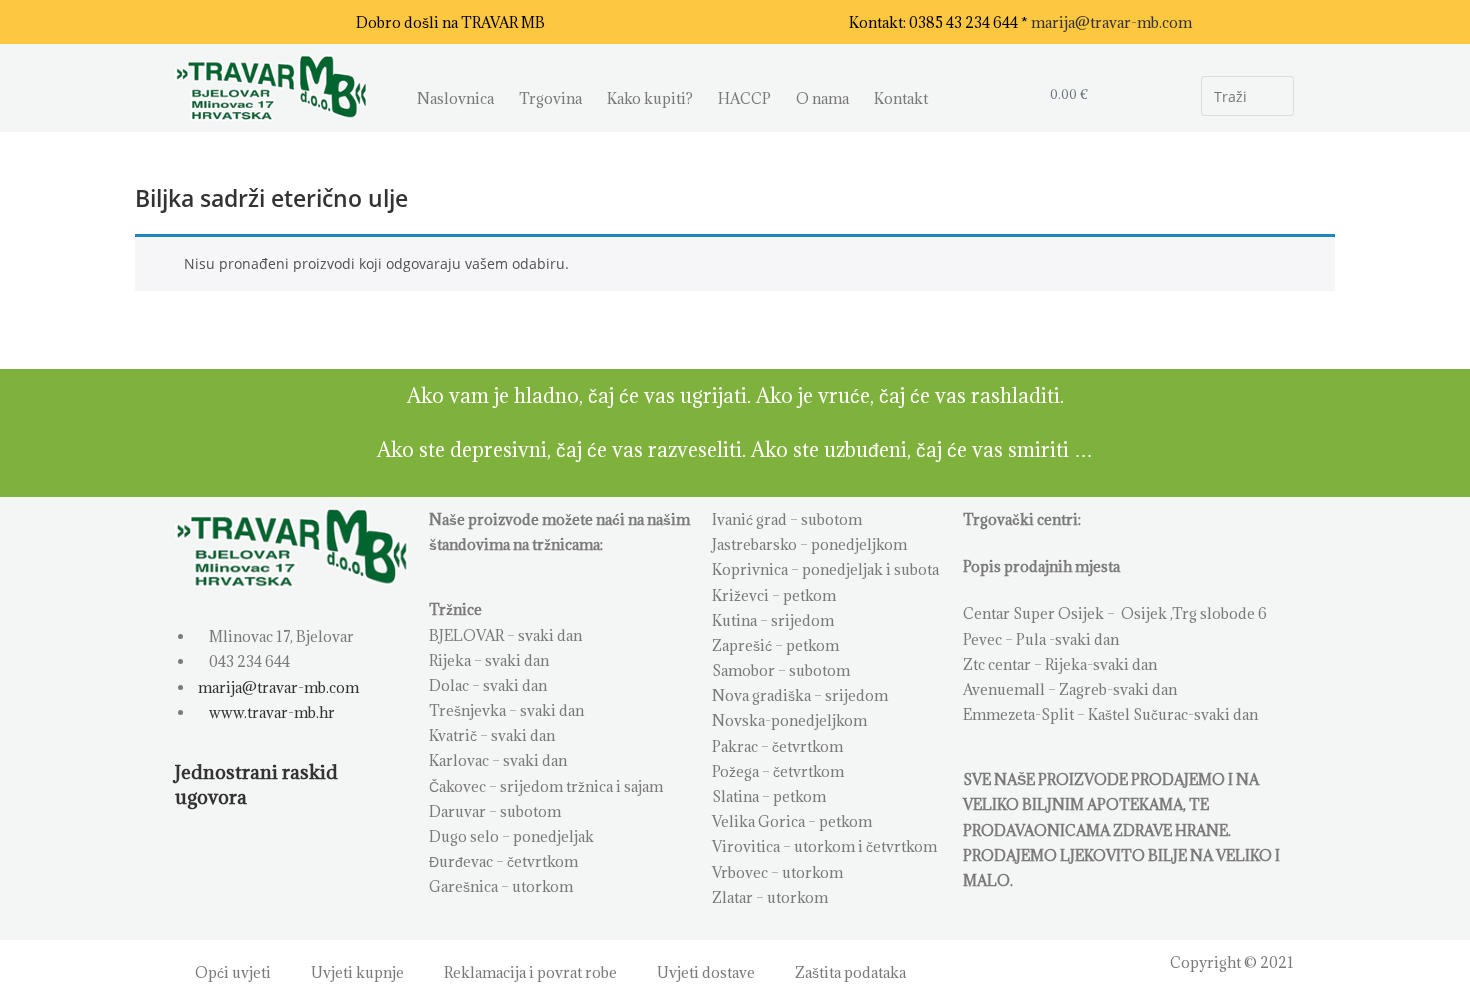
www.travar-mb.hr (270, 712)
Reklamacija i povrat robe (530, 972)
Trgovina (550, 98)
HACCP (744, 98)
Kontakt (901, 98)
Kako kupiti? (650, 98)
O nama (822, 98)
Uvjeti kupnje (357, 972)
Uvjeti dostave (706, 972)
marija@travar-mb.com (1111, 22)
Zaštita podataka (850, 972)
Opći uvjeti (233, 972)
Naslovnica (455, 98)
